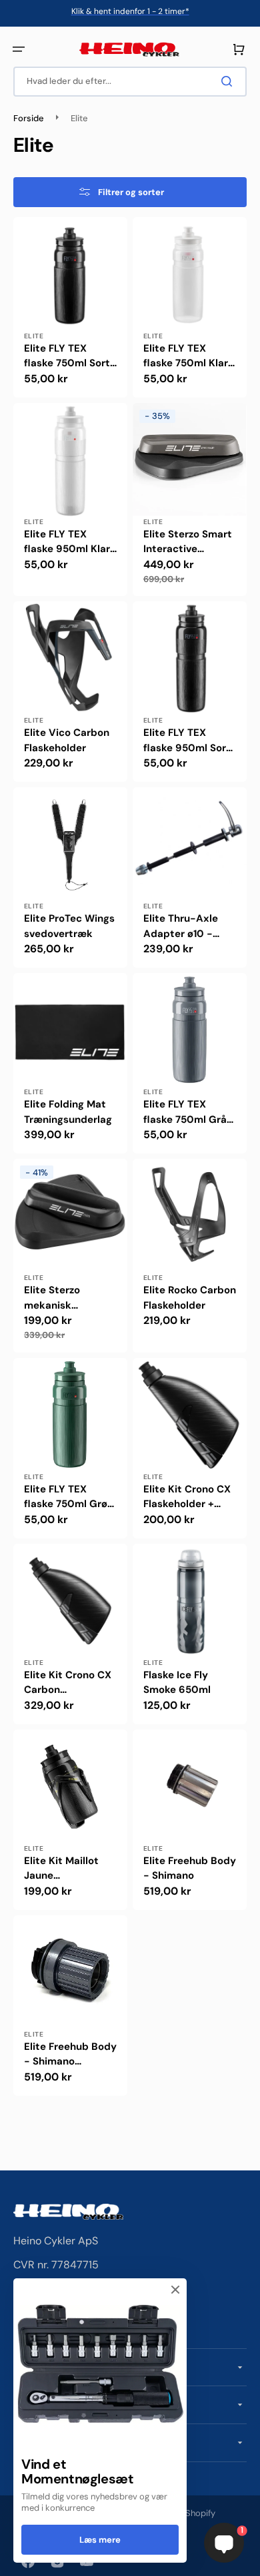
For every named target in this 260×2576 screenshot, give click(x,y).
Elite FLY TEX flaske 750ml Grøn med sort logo (69, 1497)
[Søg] (229, 81)
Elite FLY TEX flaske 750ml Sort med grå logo (67, 356)
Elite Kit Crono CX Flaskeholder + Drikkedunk (187, 1497)
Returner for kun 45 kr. (130, 11)
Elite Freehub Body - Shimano (190, 1868)
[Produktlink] (70, 307)
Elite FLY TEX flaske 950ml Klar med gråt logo (67, 542)
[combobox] (130, 82)
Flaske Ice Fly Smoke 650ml (177, 1683)
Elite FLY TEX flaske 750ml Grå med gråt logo (185, 1112)
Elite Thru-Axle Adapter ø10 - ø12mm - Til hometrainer (181, 926)
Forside (29, 119)
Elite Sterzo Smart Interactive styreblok (188, 542)
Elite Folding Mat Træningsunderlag (68, 1112)
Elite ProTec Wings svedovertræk (69, 926)
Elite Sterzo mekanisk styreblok (52, 1298)
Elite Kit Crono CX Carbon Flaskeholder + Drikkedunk (68, 1683)
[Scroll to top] (17, 2559)
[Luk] (175, 2290)
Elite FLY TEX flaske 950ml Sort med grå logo (187, 741)
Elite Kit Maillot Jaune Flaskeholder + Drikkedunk (61, 1869)
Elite (34, 336)
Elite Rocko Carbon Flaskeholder (190, 1298)
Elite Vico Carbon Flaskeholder (67, 740)
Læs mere (100, 2540)
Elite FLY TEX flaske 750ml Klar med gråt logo (186, 356)
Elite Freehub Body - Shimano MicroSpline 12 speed (70, 2055)
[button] (19, 49)
